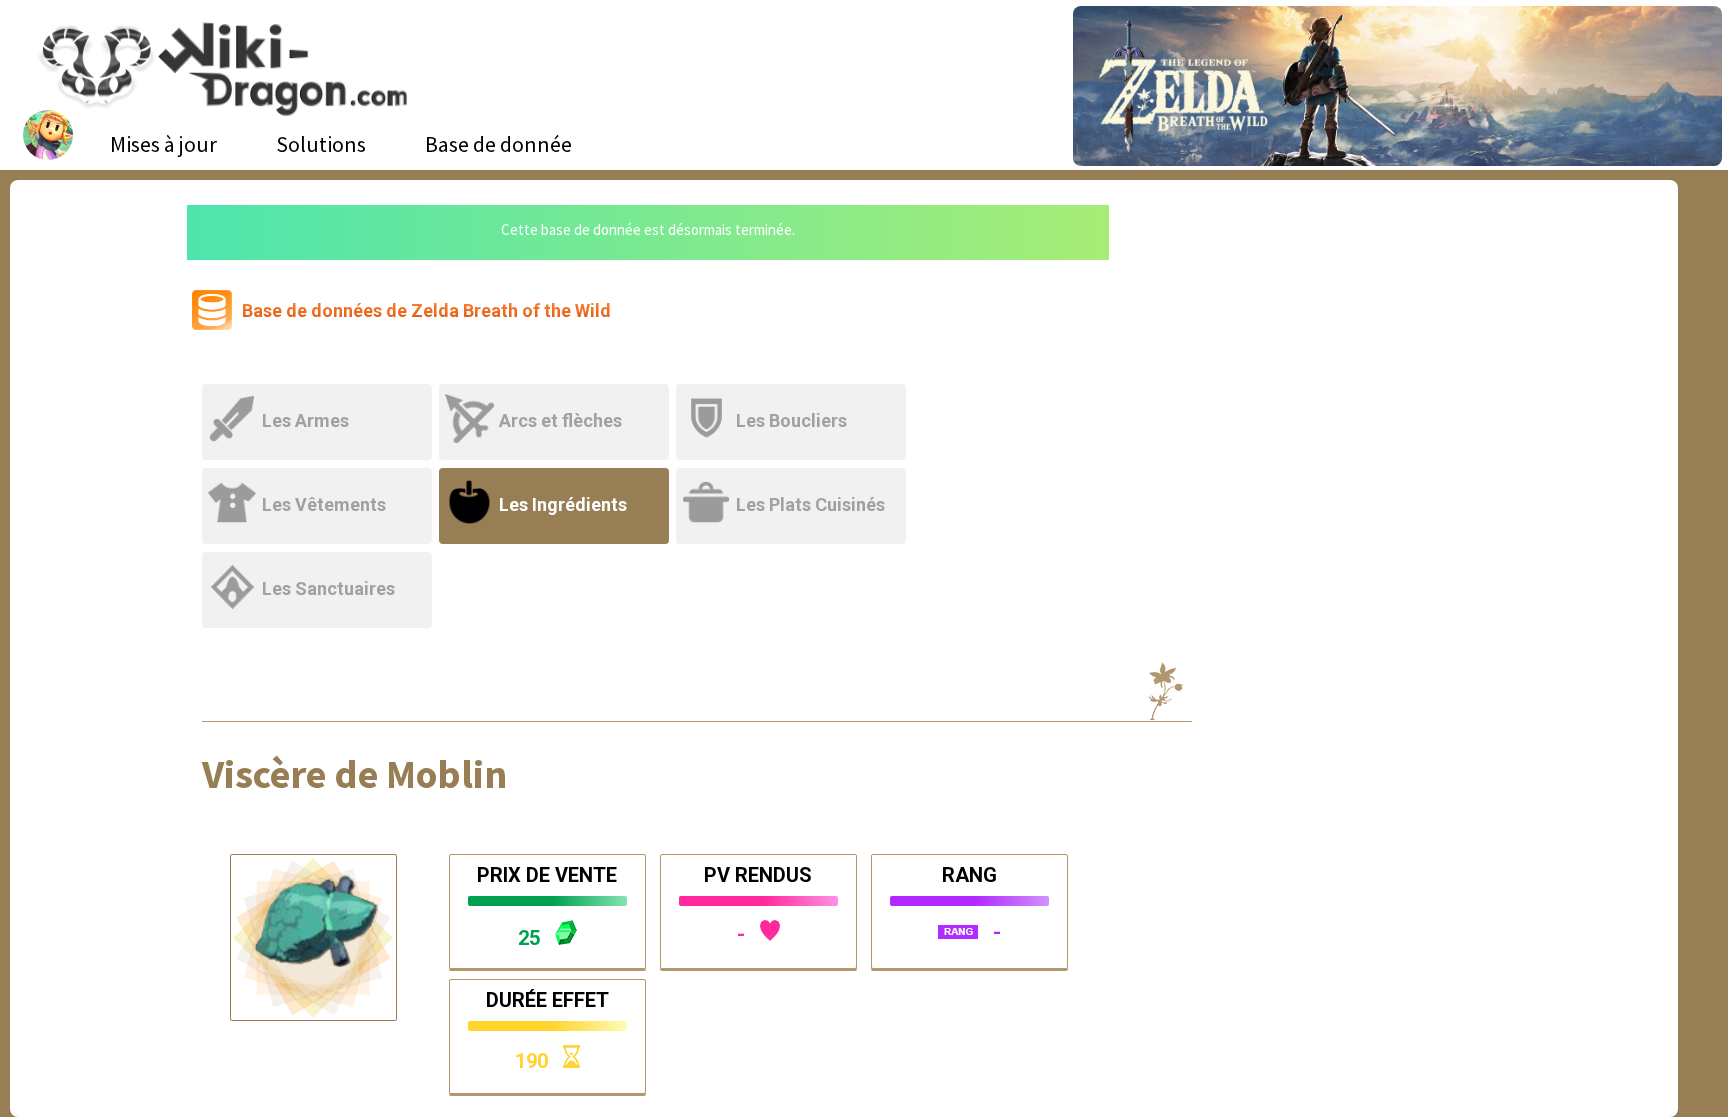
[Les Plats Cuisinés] (792, 480)
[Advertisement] (1320, 355)
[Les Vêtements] (320, 480)
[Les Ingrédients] (557, 480)
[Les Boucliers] (792, 396)
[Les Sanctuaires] (318, 564)
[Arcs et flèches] (557, 396)
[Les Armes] (320, 396)
